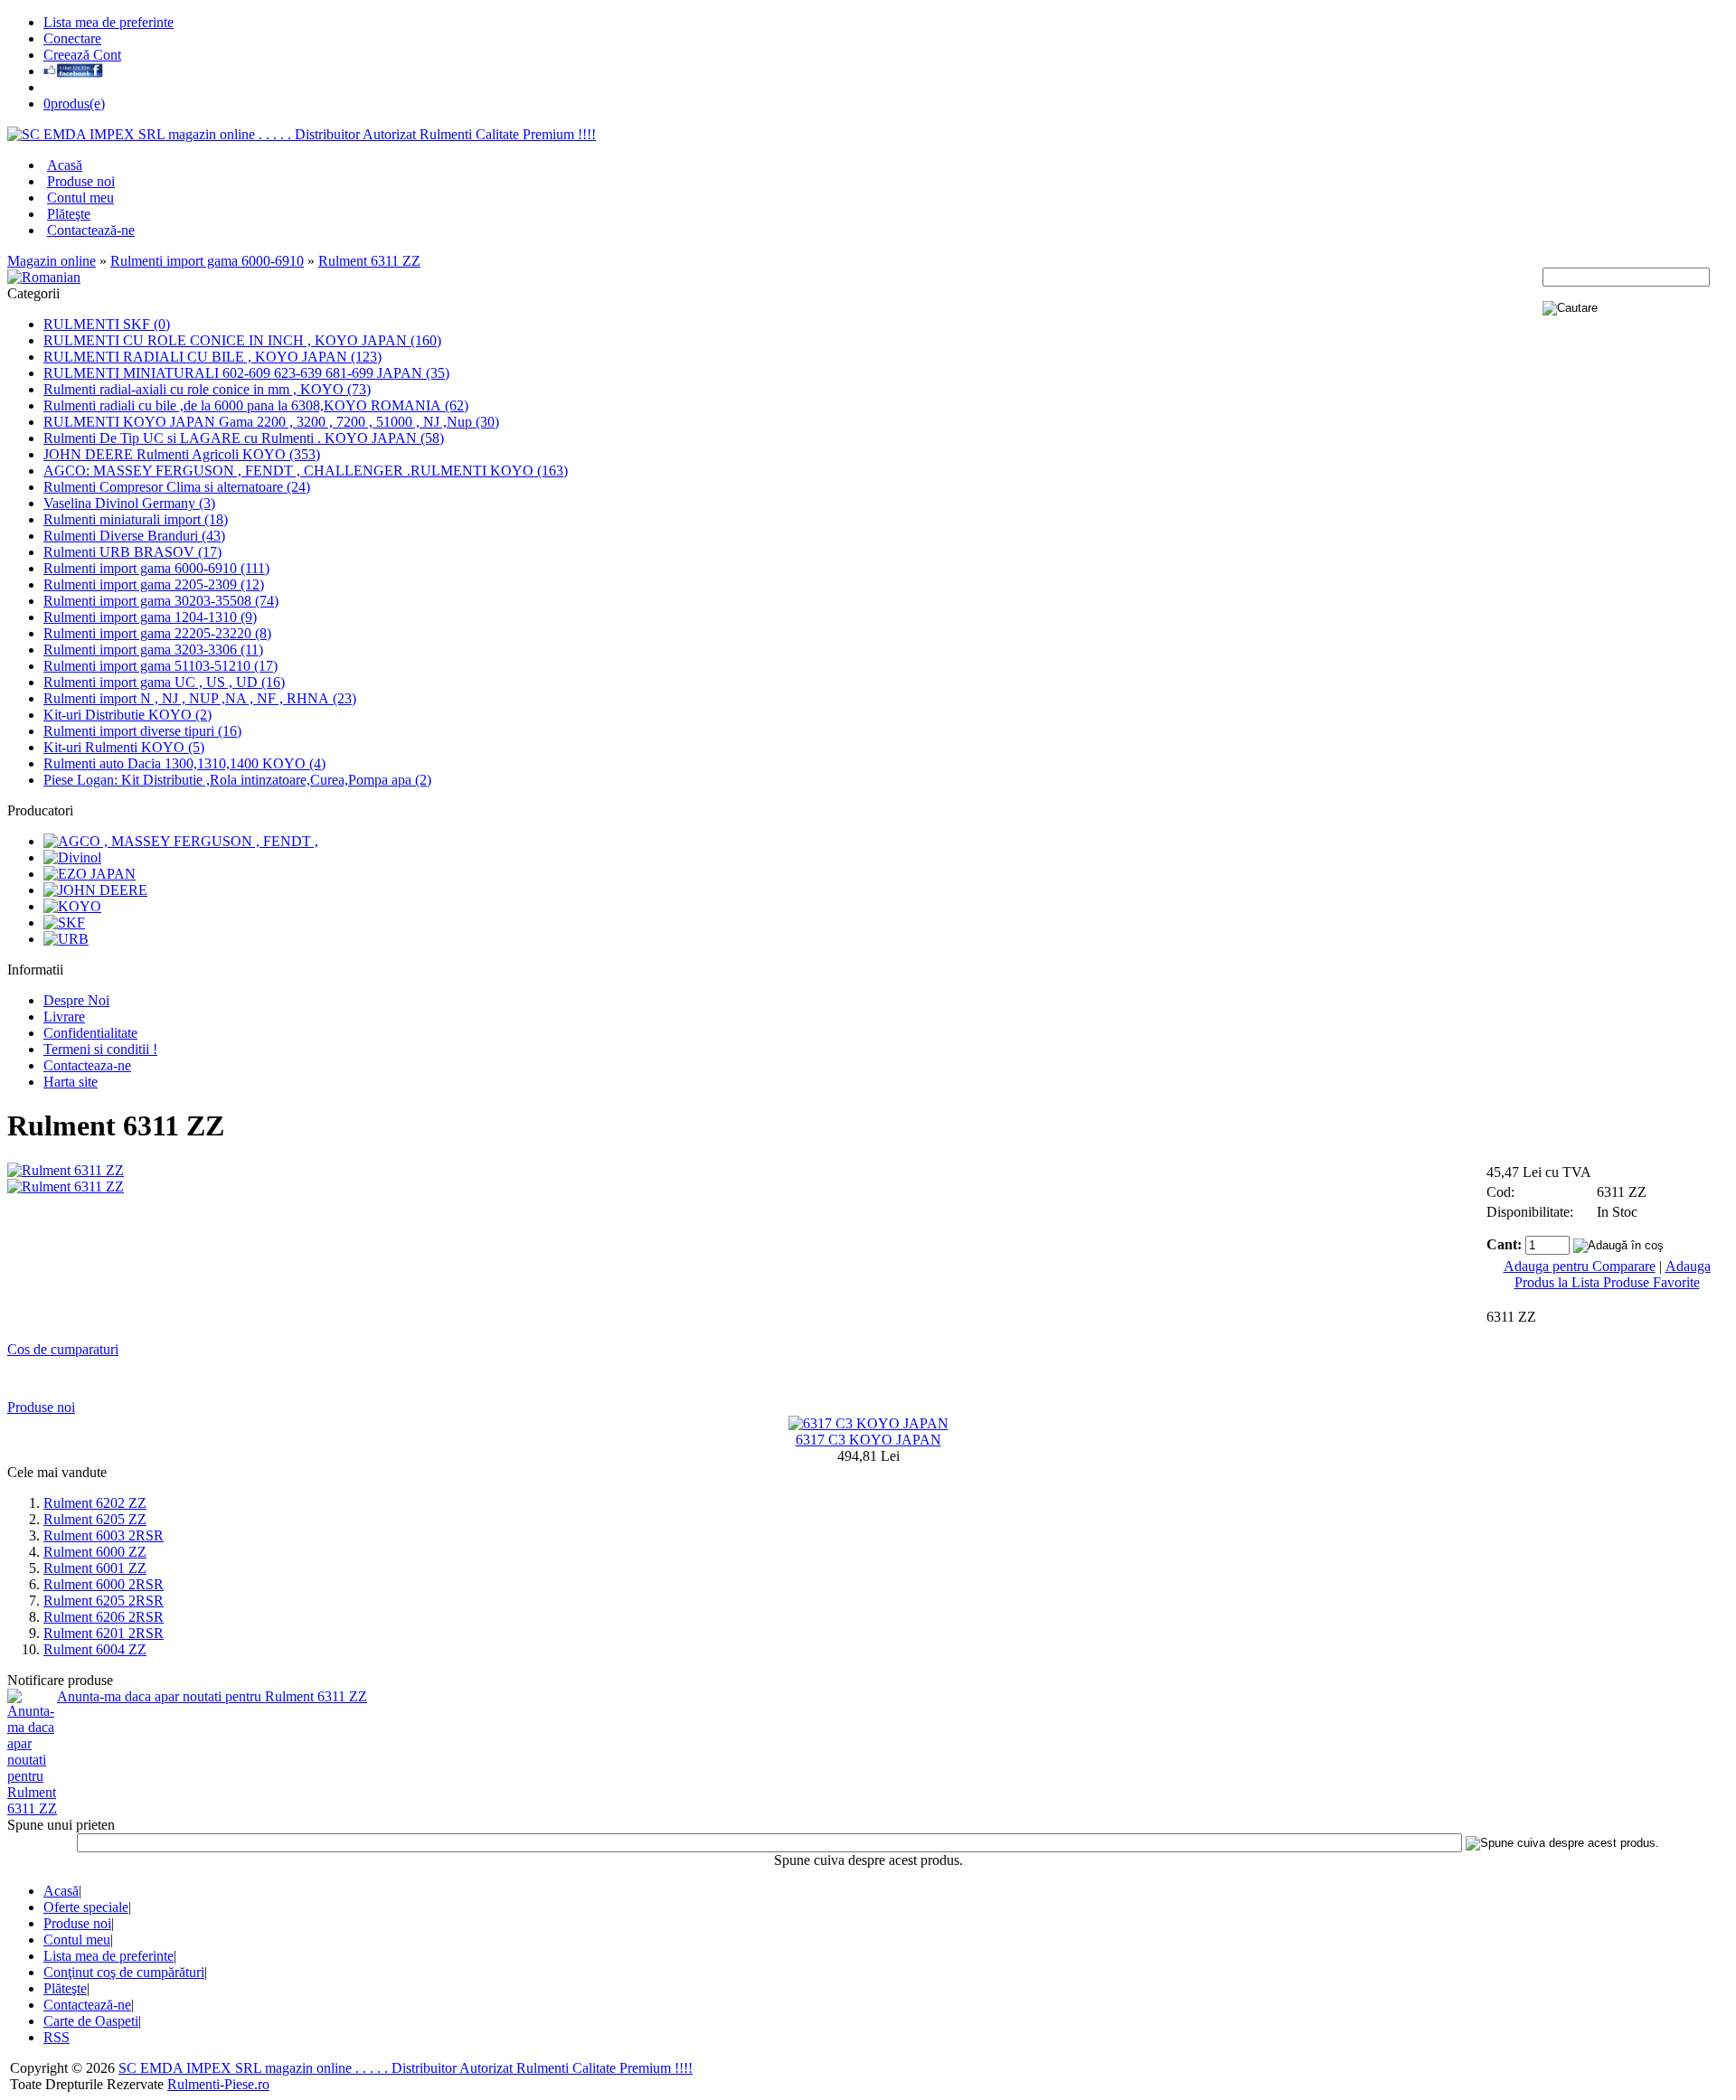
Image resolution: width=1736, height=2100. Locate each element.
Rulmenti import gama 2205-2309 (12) (154, 584)
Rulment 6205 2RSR (104, 1601)
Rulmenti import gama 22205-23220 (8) (157, 633)
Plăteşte (69, 214)
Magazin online (52, 261)
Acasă (65, 165)
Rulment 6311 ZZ (369, 261)
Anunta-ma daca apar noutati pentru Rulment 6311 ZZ (212, 1696)
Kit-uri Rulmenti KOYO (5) (124, 747)
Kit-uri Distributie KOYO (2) (127, 715)
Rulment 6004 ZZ (95, 1649)
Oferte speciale (86, 1907)
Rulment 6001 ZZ (95, 1568)
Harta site (71, 1082)
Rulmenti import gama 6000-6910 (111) (156, 568)
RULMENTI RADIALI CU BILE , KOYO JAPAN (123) (212, 357)
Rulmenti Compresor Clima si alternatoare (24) (177, 487)
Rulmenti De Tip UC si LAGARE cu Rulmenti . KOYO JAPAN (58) (244, 438)
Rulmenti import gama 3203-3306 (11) (153, 650)
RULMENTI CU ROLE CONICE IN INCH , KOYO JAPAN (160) (242, 340)
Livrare (64, 1017)
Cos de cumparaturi (63, 1349)
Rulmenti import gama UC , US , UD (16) (164, 682)
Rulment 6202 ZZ (95, 1503)
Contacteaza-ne (87, 1065)
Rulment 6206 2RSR (104, 1617)
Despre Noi (76, 1000)
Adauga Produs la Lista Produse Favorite (1613, 1274)
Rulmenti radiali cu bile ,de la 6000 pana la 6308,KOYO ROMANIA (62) (256, 405)
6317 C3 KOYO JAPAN (868, 1440)
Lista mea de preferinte (108, 22)
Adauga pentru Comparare (1580, 1266)
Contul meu (80, 198)
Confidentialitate (90, 1033)
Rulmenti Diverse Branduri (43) (134, 536)
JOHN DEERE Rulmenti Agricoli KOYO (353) (182, 454)
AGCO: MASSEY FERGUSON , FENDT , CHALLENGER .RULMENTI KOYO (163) (306, 471)
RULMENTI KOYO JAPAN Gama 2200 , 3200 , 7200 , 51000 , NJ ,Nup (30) (271, 422)
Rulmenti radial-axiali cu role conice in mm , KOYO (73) (207, 389)
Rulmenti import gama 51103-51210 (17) (160, 666)
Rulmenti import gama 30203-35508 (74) (161, 601)
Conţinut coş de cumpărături (124, 1972)
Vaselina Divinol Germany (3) (129, 503)
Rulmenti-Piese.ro (218, 2084)
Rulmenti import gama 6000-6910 (207, 261)
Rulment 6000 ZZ (95, 1552)
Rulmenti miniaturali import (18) (136, 519)
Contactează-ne (91, 230)
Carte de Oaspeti (91, 2021)
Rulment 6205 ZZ (95, 1519)
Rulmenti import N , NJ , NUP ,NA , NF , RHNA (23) (200, 698)
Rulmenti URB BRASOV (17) (132, 552)
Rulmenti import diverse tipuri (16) (142, 731)
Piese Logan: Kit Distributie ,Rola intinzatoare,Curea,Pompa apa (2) (237, 780)
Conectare (72, 38)
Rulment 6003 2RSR (104, 1535)
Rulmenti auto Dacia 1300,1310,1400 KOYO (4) (184, 763)
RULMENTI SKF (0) (107, 324)
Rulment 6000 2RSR (104, 1584)
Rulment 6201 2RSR (104, 1633)
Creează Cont (82, 55)
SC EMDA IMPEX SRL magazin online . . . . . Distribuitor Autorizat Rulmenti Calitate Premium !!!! (406, 2068)
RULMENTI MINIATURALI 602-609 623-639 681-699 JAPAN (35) (246, 373)
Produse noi (81, 181)
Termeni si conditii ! (100, 1049)
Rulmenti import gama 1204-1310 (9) (150, 617)
